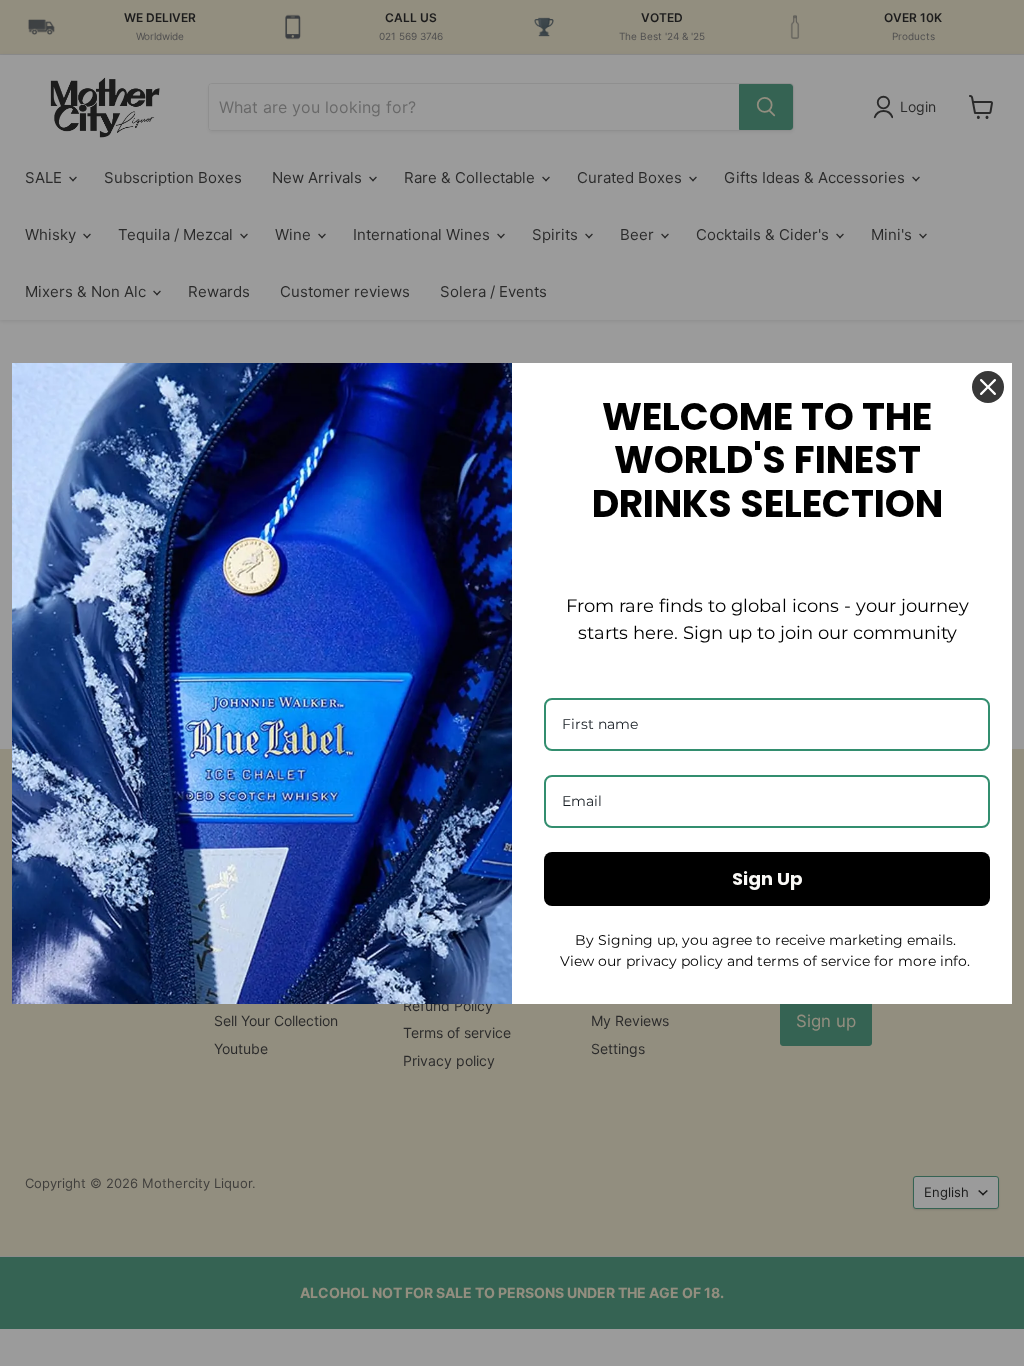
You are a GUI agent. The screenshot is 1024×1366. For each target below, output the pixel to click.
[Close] (988, 387)
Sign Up (767, 878)
